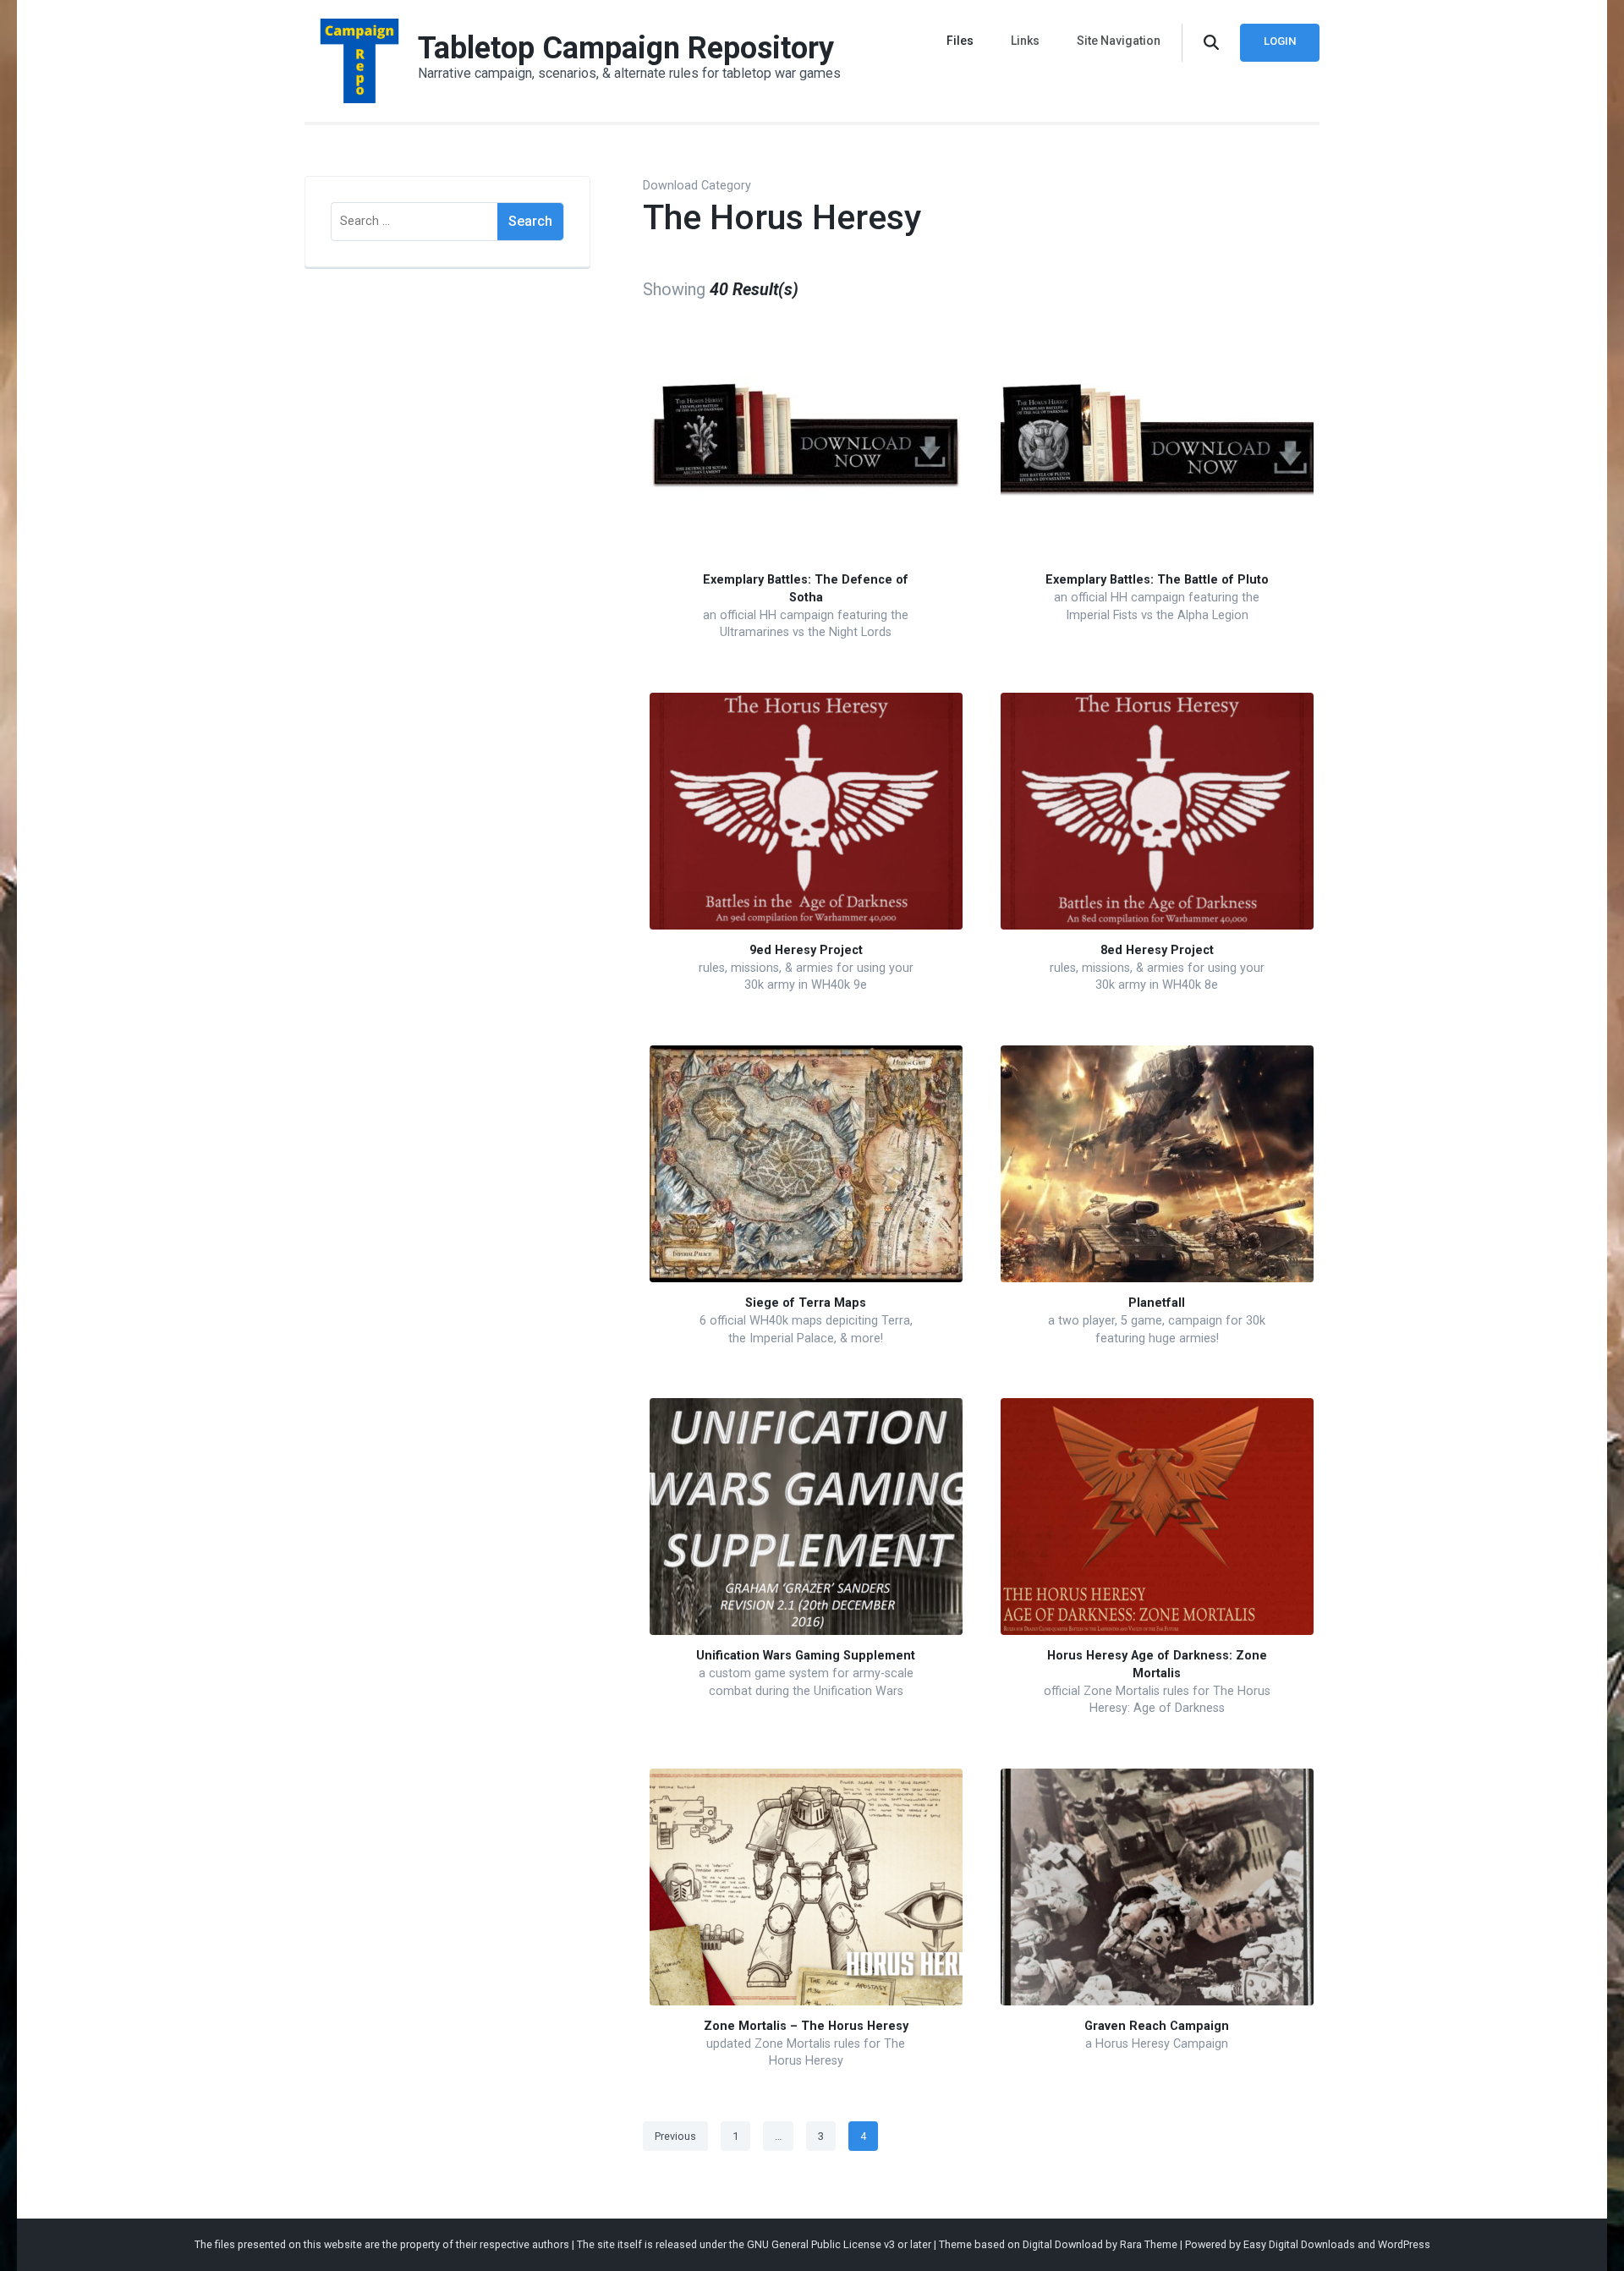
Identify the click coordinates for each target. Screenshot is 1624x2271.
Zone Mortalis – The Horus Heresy (806, 2026)
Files (960, 41)
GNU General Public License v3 (821, 2244)
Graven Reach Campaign (1157, 2026)
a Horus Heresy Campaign (1157, 2044)
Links (1025, 41)
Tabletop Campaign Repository (626, 48)
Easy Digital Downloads (1299, 2244)
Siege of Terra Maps (806, 1303)
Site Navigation (1119, 41)
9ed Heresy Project (806, 950)
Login (1280, 41)
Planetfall (1157, 1303)
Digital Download (1063, 2244)
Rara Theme (1149, 2244)
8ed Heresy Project (1157, 950)
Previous (675, 2136)
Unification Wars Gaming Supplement (806, 1656)
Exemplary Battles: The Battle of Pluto (1157, 580)
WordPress (1404, 2244)
